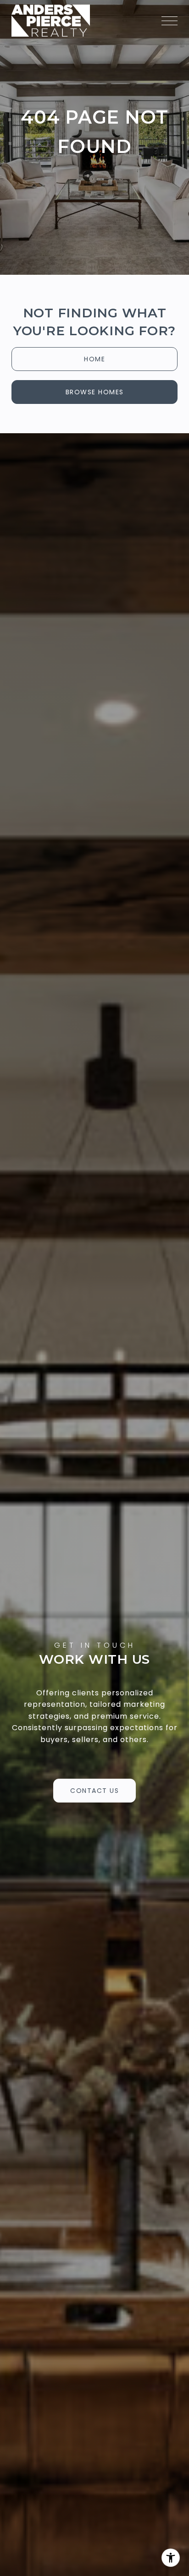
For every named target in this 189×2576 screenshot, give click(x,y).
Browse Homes (95, 392)
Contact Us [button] (94, 1791)
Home (94, 359)
